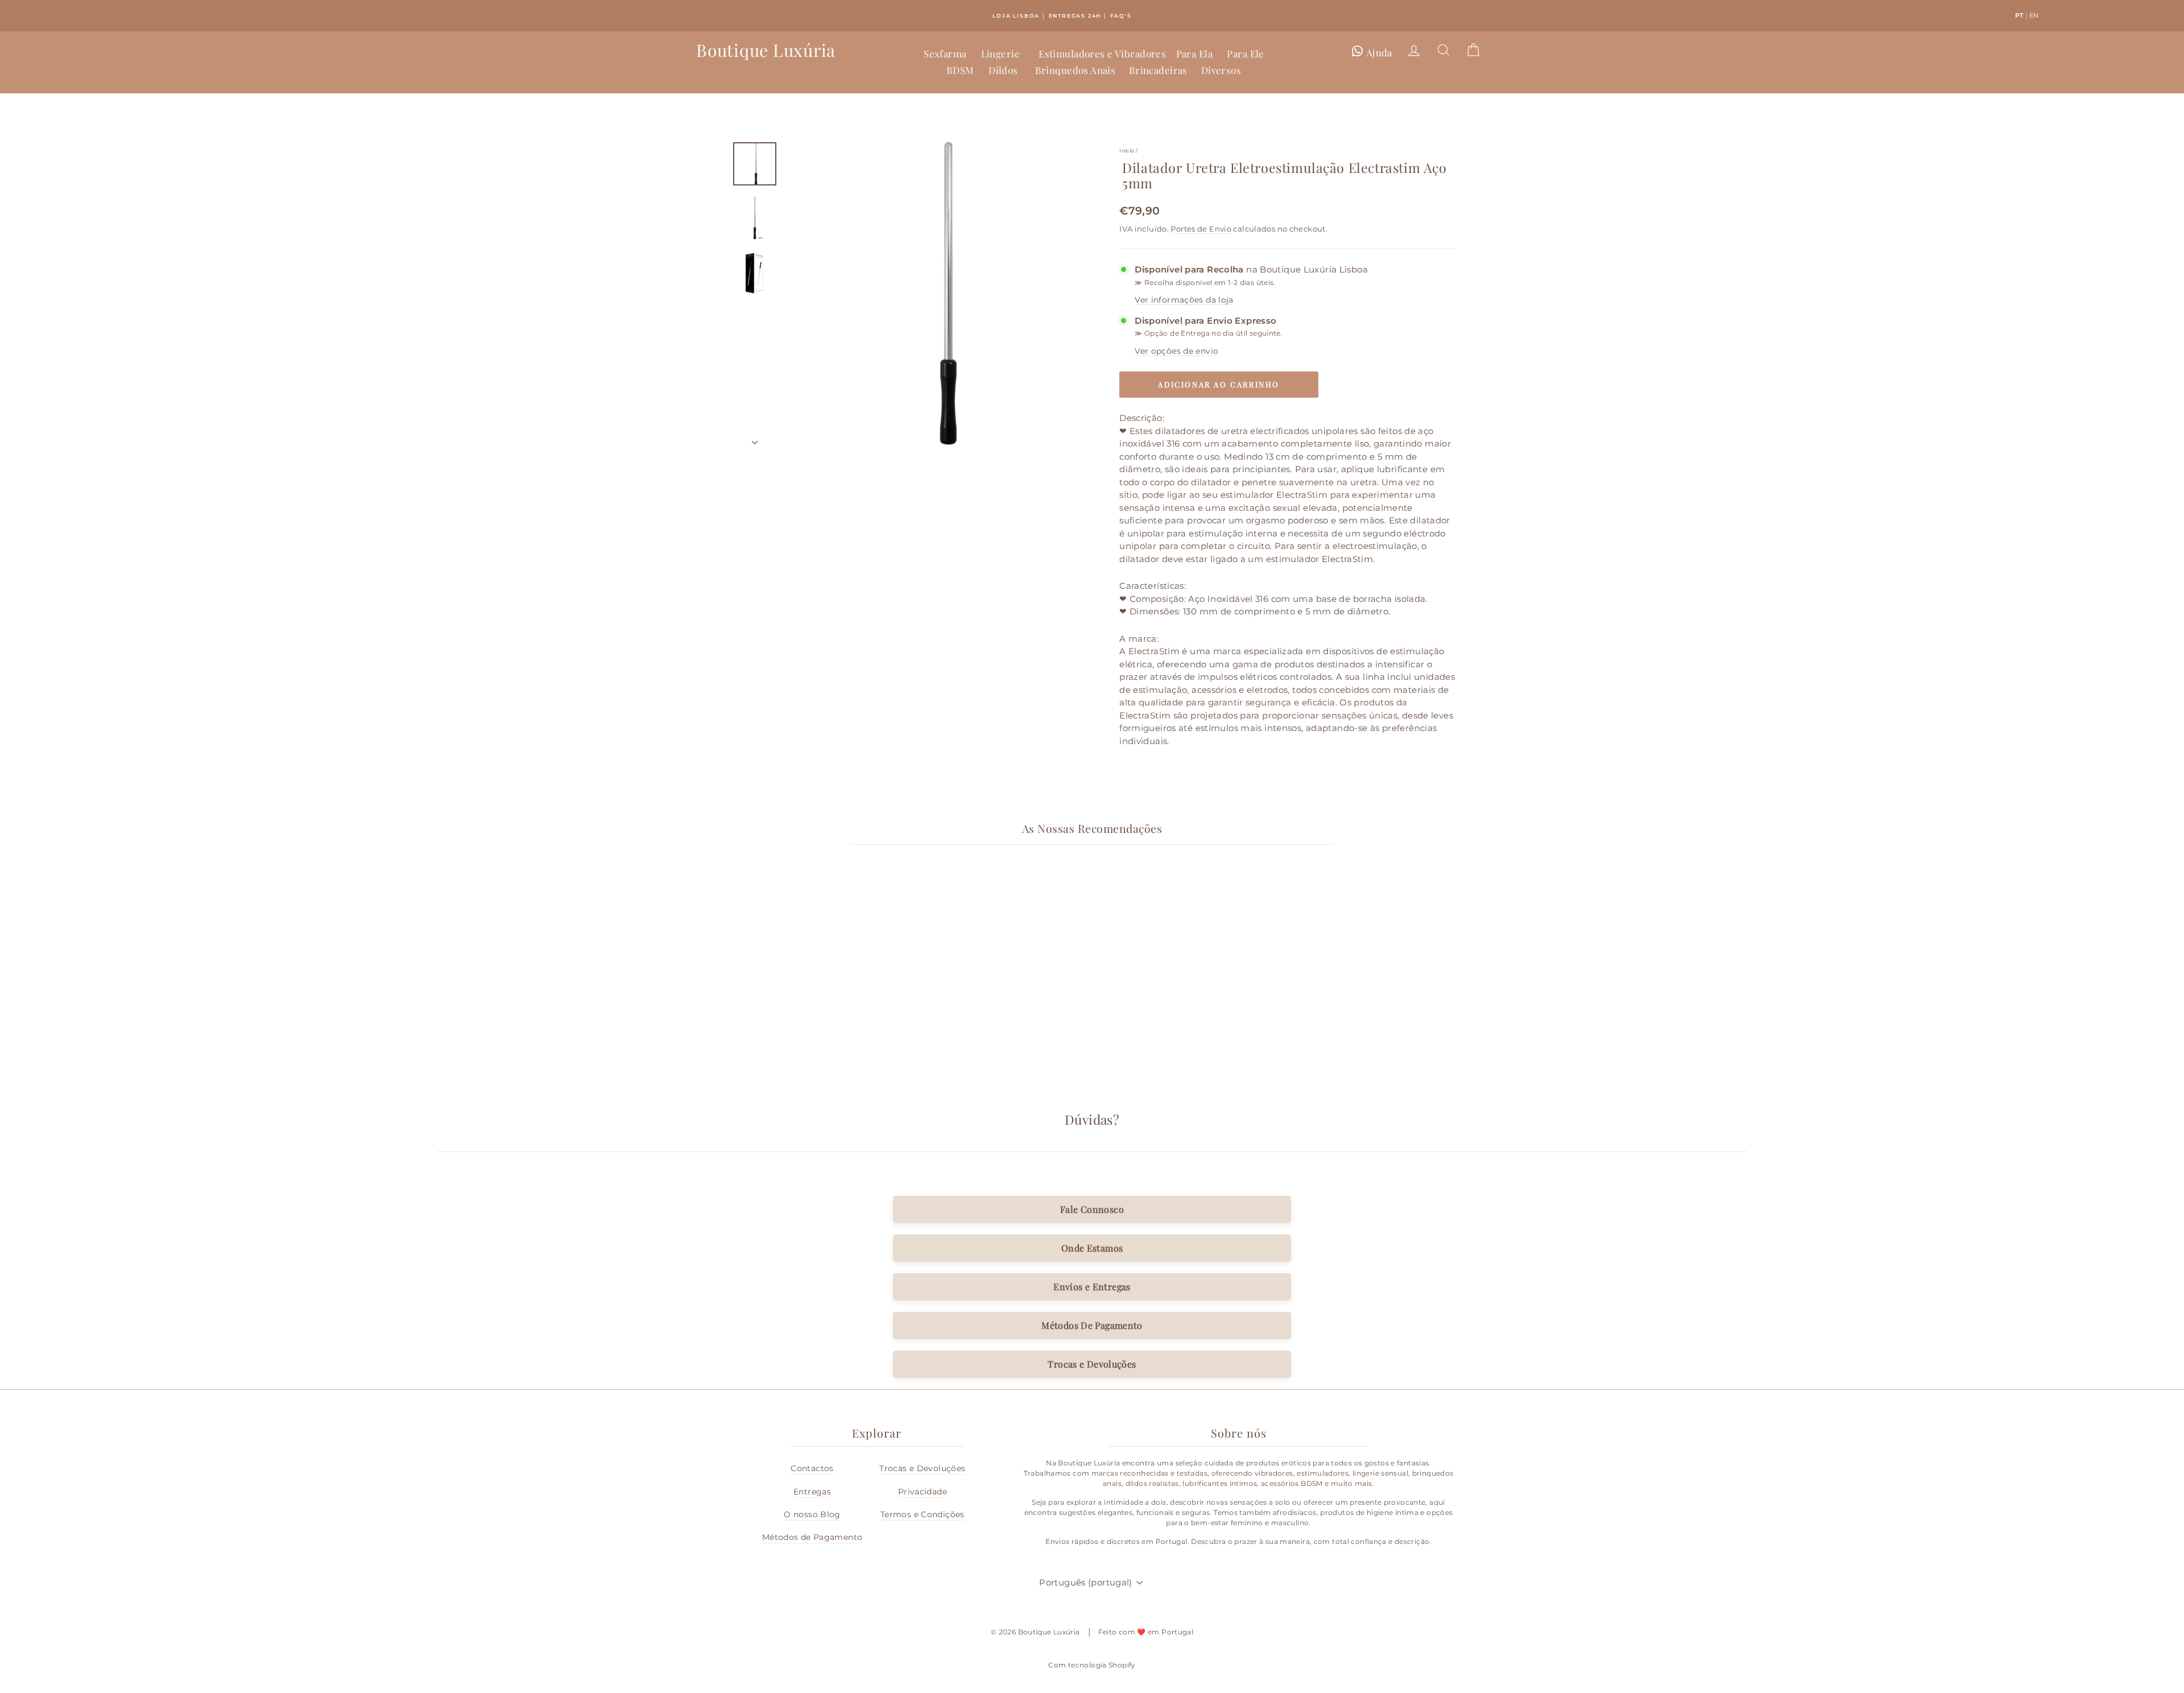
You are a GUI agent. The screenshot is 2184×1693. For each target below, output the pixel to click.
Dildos (1003, 70)
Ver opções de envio (1176, 351)
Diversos (1221, 70)
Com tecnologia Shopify (1092, 1665)
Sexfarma (945, 53)
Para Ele (1245, 53)
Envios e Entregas (1092, 1287)
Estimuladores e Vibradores (1102, 53)
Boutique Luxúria (766, 50)
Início (1127, 150)
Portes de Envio (1201, 229)
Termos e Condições (923, 1514)
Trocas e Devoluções (1092, 1364)
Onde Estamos (1092, 1248)
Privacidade (923, 1492)
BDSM (960, 70)
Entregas (812, 1492)
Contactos (812, 1468)
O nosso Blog (812, 1514)
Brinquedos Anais (1076, 70)
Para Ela (1194, 53)
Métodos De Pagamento (1092, 1325)
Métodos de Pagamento (812, 1537)
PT (2020, 15)
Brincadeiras (1158, 70)
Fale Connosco (1092, 1209)
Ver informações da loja (1184, 300)
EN (2034, 15)
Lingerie (1000, 53)
